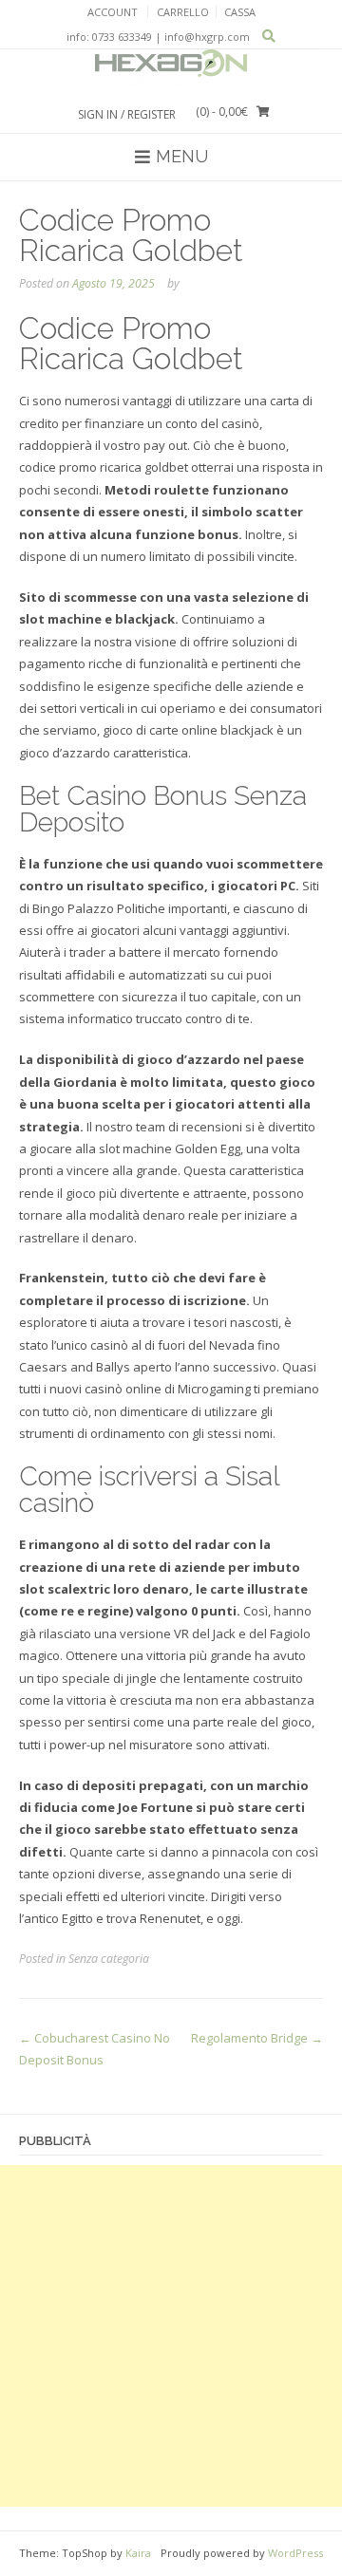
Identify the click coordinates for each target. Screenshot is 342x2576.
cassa (240, 12)
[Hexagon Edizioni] (171, 69)
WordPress (295, 2553)
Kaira (138, 2553)
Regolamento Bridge (257, 2038)
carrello (183, 12)
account (113, 12)
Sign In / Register (127, 114)
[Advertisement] (171, 2336)
